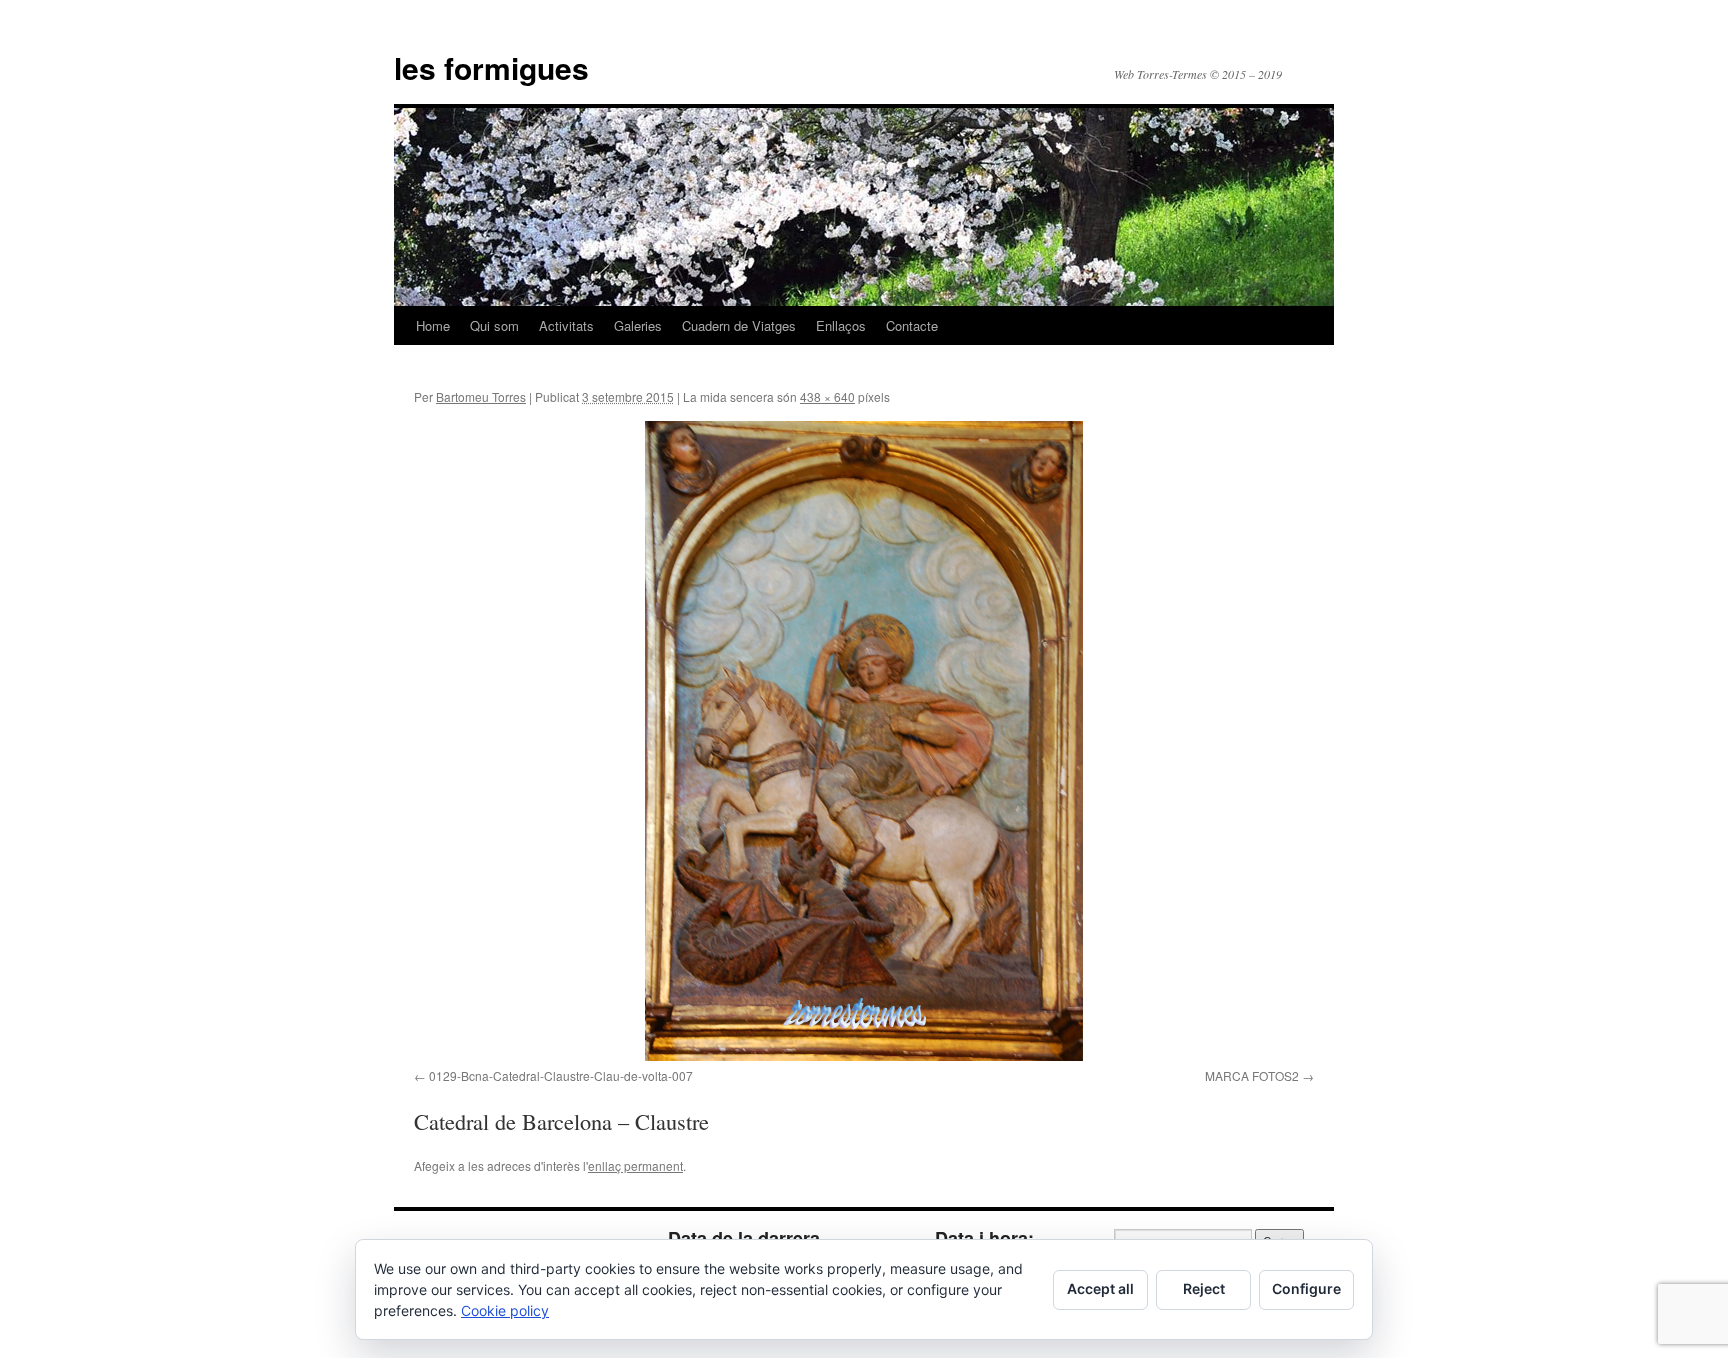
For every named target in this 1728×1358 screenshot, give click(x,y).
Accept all (1100, 1288)
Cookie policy (505, 1310)
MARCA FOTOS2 (1252, 1075)
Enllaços (841, 325)
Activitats (566, 325)
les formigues (491, 67)
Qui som (494, 325)
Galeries (638, 325)
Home (433, 325)
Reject (1204, 1288)
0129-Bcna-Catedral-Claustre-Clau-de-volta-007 (561, 1075)
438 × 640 (827, 396)
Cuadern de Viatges (739, 325)
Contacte (912, 325)
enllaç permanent (635, 1165)
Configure (1306, 1288)
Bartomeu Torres (481, 396)
